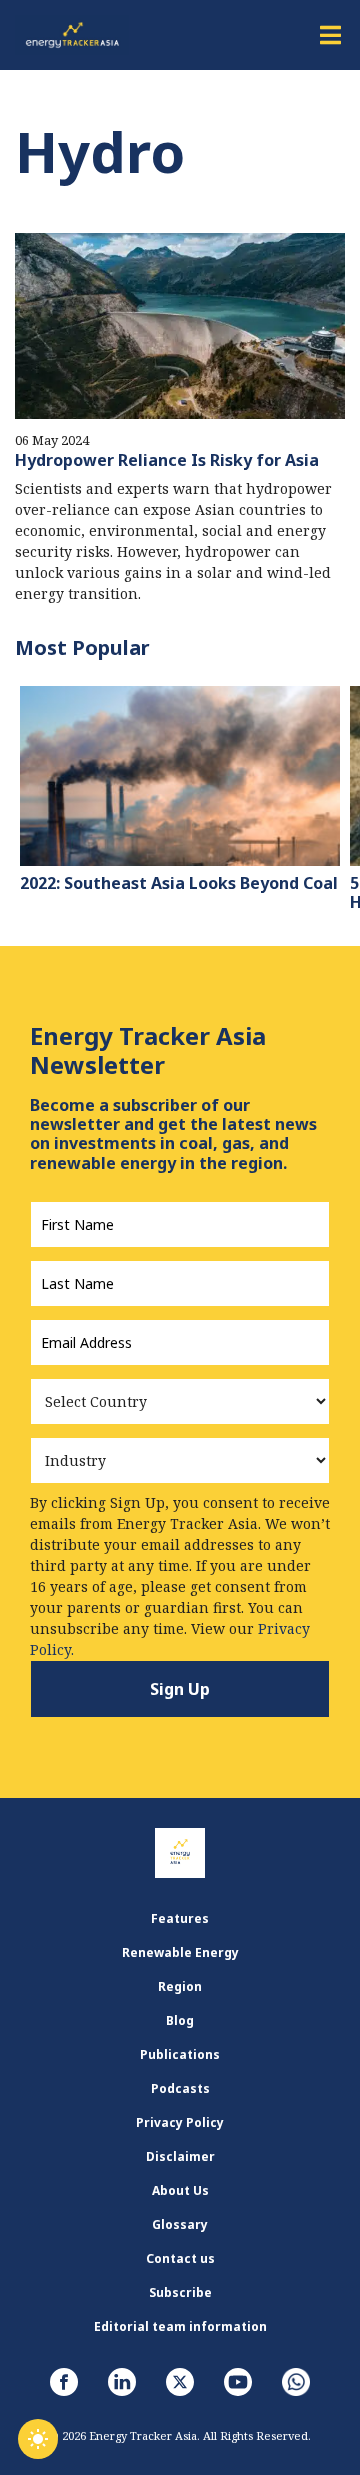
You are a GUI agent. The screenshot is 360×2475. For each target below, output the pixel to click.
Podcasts (180, 2088)
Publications (180, 2054)
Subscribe (180, 2292)
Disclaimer (180, 2156)
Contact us (180, 2258)
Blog (180, 2020)
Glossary (180, 2224)
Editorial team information (180, 2326)
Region (180, 1986)
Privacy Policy (180, 2122)
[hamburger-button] (330, 35)
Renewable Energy (180, 1952)
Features (180, 1918)
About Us (180, 2190)
